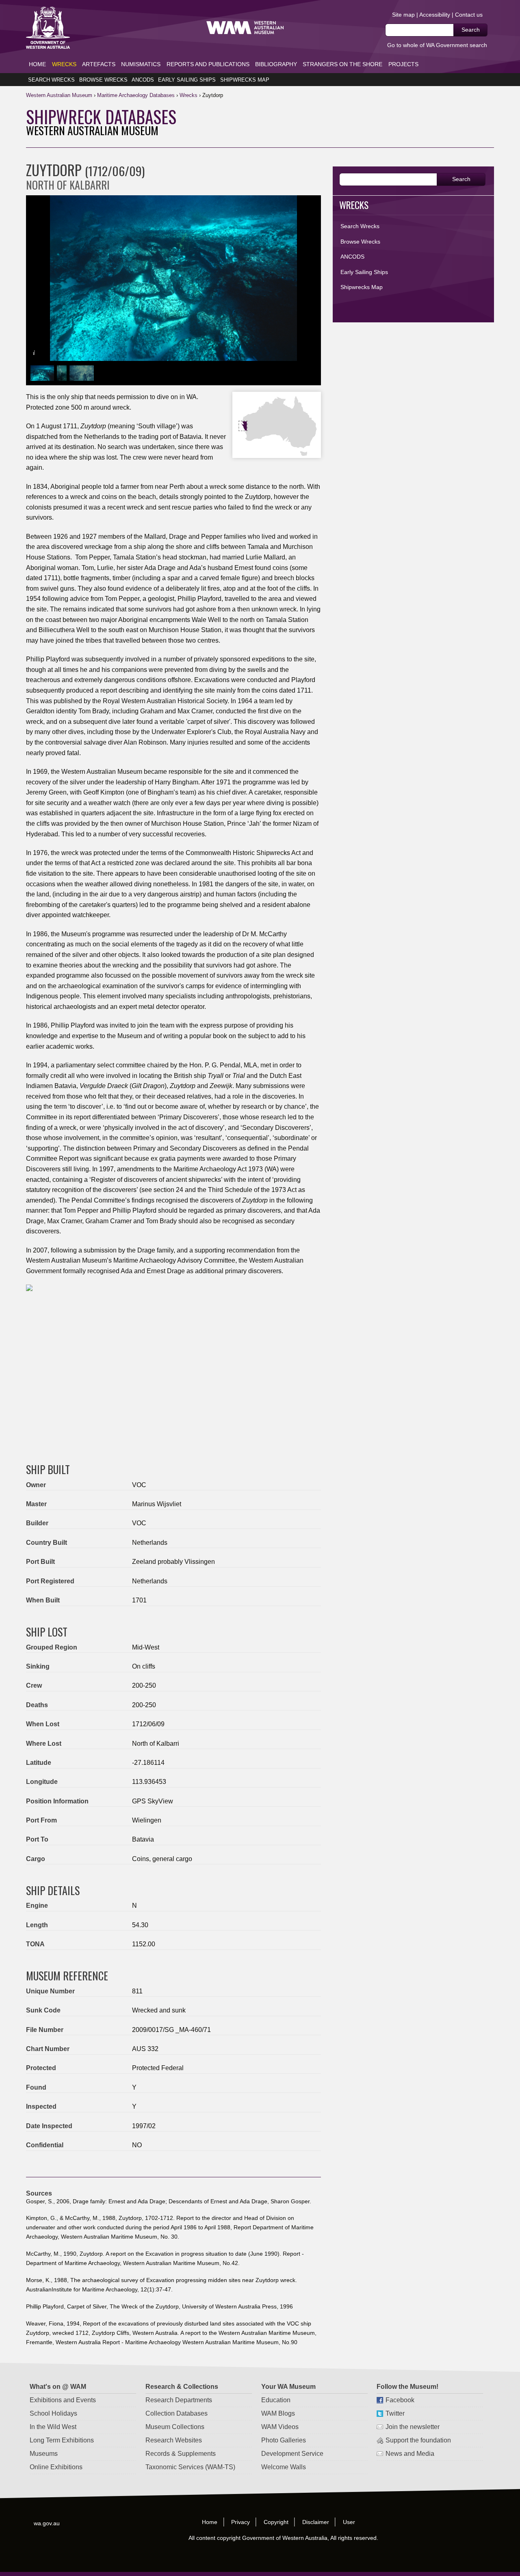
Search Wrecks (51, 80)
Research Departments (179, 2400)
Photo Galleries (284, 2440)
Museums (44, 2454)
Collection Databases (177, 2413)
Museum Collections (175, 2427)
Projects (403, 64)
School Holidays (54, 2413)
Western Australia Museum (48, 28)
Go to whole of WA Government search (437, 45)
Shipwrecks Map (245, 80)
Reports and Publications (208, 64)
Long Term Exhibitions (62, 2440)
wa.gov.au (47, 2523)
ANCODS (143, 80)
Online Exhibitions (56, 2467)
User (349, 2522)
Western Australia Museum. (245, 28)
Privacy (240, 2522)
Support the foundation (419, 2440)
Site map (403, 15)
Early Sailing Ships (187, 80)
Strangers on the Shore (342, 64)
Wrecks (64, 64)
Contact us (469, 15)
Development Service (292, 2454)
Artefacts (99, 64)
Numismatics (141, 64)
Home (37, 64)
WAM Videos (280, 2427)
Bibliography (276, 64)
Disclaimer (316, 2522)
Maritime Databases (136, 95)
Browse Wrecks (103, 80)
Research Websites (174, 2440)
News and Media (410, 2454)
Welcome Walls (284, 2467)
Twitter (395, 2413)
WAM (60, 95)
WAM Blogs (278, 2413)
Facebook (400, 2400)
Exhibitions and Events (63, 2400)
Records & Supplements (181, 2454)
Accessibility (435, 15)
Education (276, 2400)
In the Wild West (53, 2427)
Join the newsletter (413, 2427)
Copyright (276, 2522)
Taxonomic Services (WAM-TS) (190, 2467)
